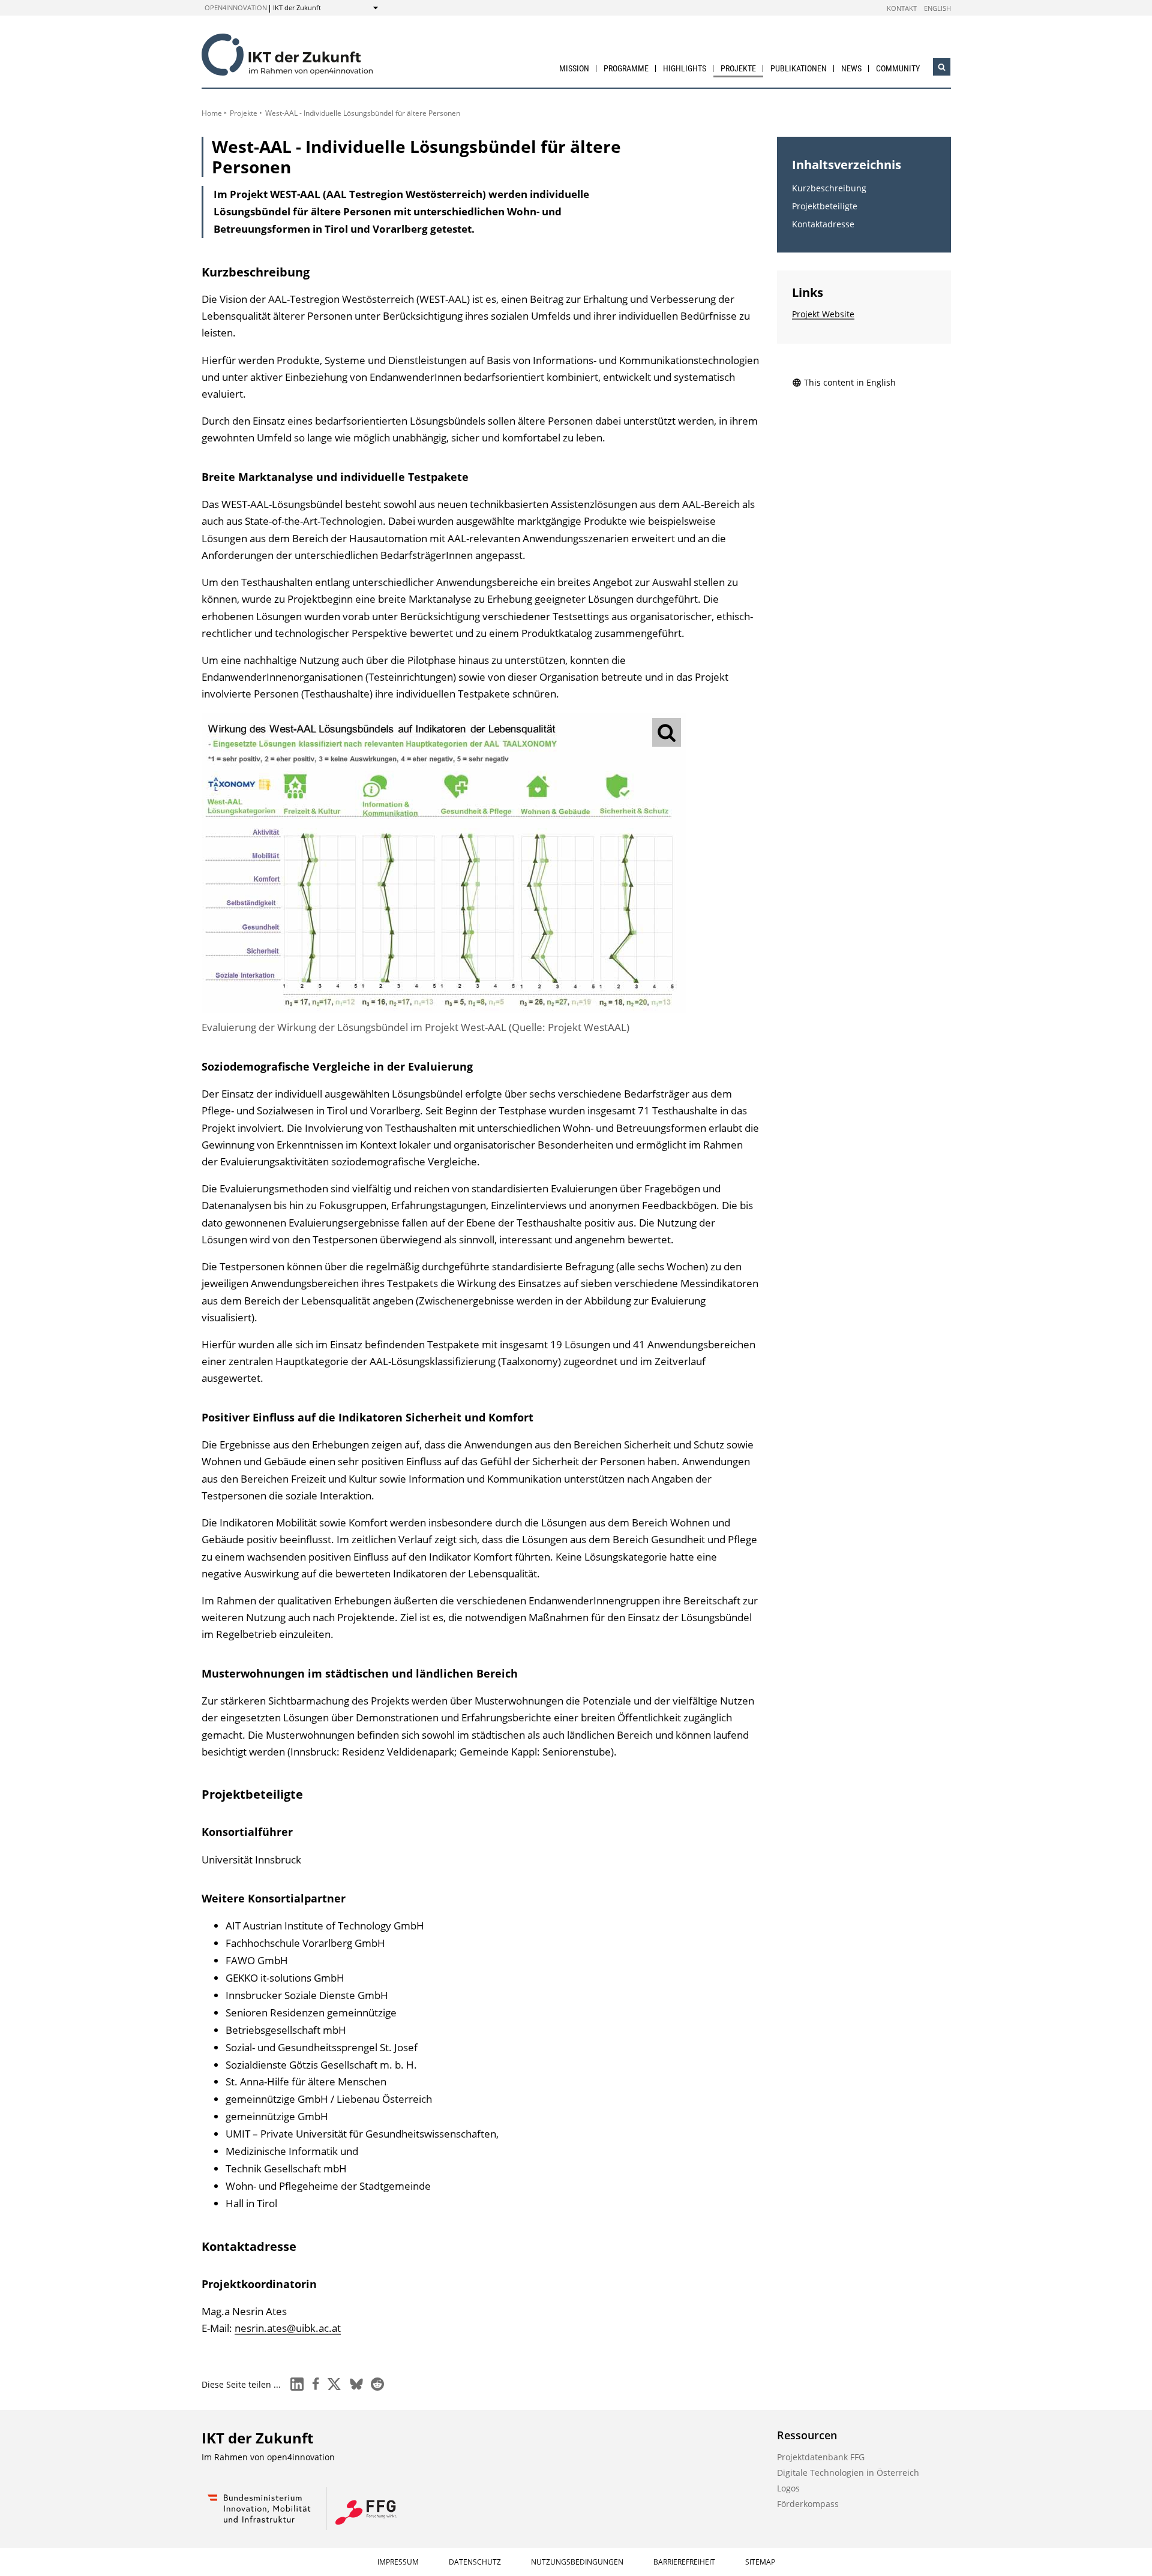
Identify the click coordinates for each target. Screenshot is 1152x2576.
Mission (574, 68)
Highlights (685, 68)
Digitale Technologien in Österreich (848, 2473)
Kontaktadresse (823, 224)
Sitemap (760, 2562)
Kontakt (902, 8)
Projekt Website (823, 314)
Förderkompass (808, 2504)
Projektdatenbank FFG (821, 2457)
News (851, 68)
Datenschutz (475, 2562)
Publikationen (799, 68)
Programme (626, 68)
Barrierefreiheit (684, 2562)
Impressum (398, 2562)
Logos (788, 2488)
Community (898, 68)
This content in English (850, 382)
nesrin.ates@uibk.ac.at (288, 2328)
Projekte (738, 68)
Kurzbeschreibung (829, 188)
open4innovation (236, 7)
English (937, 8)
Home (212, 113)
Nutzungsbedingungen (577, 2562)
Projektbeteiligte (825, 206)
